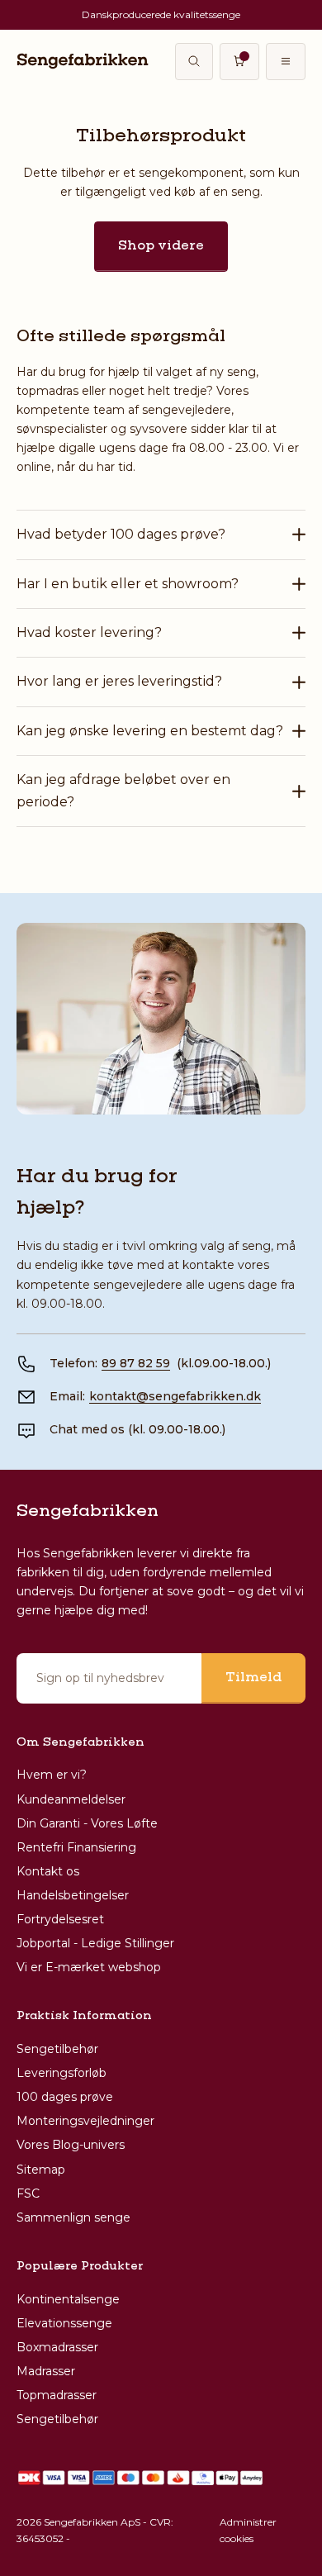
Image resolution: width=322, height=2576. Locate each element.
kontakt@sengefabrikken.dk (175, 1396)
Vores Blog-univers (71, 2145)
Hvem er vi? (52, 1775)
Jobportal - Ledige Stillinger (95, 1943)
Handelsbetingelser (73, 1895)
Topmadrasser (57, 2395)
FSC (28, 2193)
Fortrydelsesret (60, 1919)
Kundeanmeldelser (71, 1799)
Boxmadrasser (57, 2347)
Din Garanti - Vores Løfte (87, 1823)
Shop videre (161, 246)
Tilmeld (253, 1678)
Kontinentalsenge (68, 2299)
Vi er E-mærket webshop (89, 1967)
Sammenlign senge (73, 2217)
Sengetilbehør (57, 2049)
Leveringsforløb (62, 2073)
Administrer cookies (248, 2530)
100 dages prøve (65, 2097)
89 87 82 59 (136, 1363)
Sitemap (41, 2170)
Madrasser (46, 2371)
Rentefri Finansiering (76, 1847)
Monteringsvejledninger (85, 2121)
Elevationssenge (64, 2323)
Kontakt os (48, 1871)
